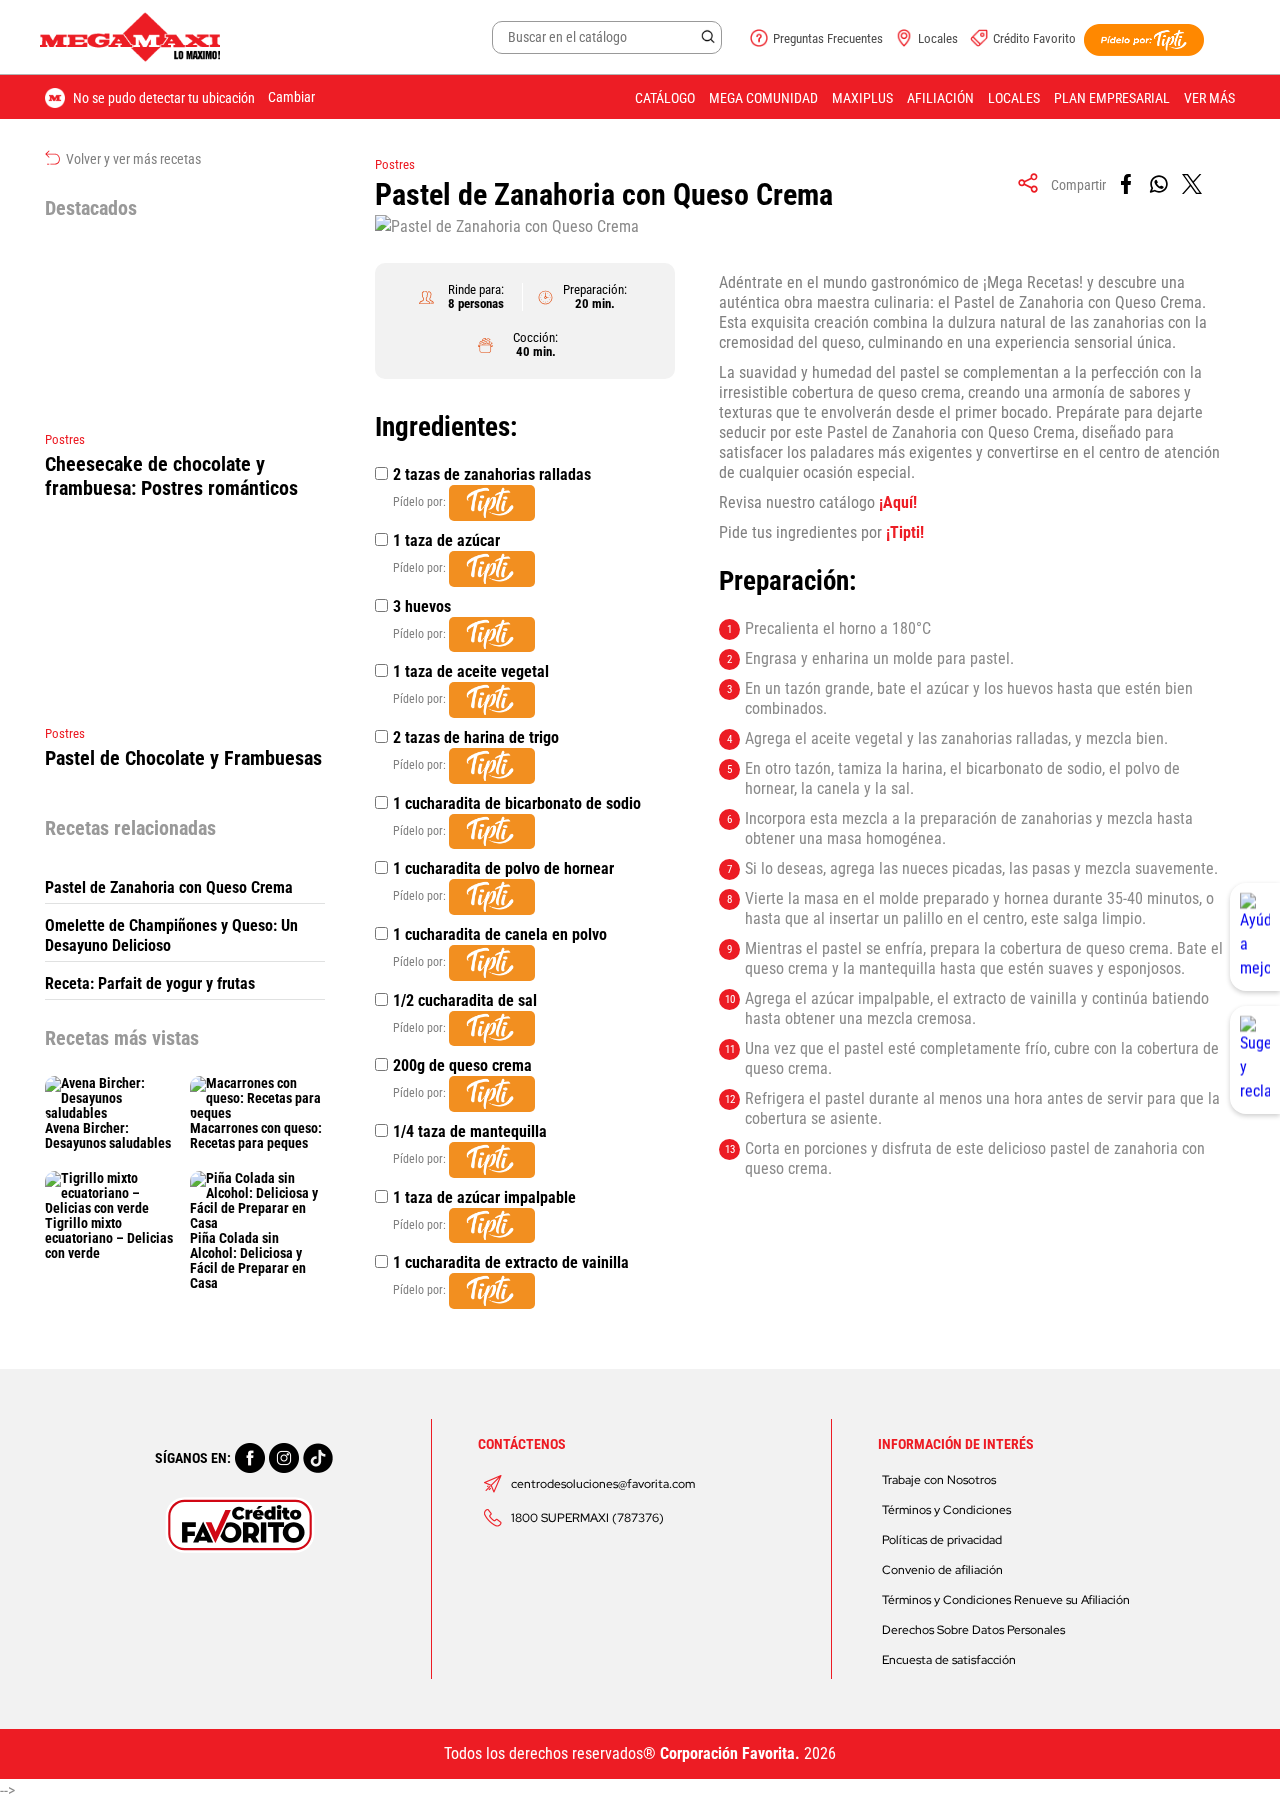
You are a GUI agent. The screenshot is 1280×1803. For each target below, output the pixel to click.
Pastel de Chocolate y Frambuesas (183, 758)
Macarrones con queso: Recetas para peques (256, 1135)
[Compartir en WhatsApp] (1160, 185)
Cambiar (291, 97)
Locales (938, 38)
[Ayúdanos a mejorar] (1255, 937)
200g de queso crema (462, 1065)
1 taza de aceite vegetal (471, 671)
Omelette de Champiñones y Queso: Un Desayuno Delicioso (171, 935)
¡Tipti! (905, 532)
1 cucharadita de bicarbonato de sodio (517, 803)
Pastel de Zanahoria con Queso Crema (169, 887)
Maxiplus (862, 98)
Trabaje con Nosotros (939, 1480)
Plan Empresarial (1112, 98)
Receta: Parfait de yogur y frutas (150, 983)
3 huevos (422, 606)
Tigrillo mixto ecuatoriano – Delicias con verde (109, 1238)
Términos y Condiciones (946, 1510)
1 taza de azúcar (446, 540)
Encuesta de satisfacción (949, 1660)
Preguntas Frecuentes (828, 38)
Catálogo (665, 98)
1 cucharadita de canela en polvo (500, 934)
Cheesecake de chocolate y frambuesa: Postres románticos (171, 476)
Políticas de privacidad (942, 1540)
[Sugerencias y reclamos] (1255, 1060)
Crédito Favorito (1034, 38)
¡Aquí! (898, 502)
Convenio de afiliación (942, 1570)
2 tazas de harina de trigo (476, 737)
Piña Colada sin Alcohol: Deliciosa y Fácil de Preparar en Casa (248, 1260)
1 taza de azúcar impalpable (484, 1197)
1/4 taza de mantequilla (470, 1131)
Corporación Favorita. (730, 1753)
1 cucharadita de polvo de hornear (503, 868)
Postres (395, 164)
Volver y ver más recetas (132, 159)
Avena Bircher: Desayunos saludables (108, 1135)
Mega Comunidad (763, 98)
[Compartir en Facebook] (1127, 185)
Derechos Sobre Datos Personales (973, 1630)
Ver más (1209, 98)
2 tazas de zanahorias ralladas (492, 474)
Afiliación (940, 98)
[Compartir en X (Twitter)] (1193, 185)
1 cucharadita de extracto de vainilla (511, 1262)
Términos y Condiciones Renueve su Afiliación (1006, 1600)
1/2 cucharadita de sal (465, 1000)
